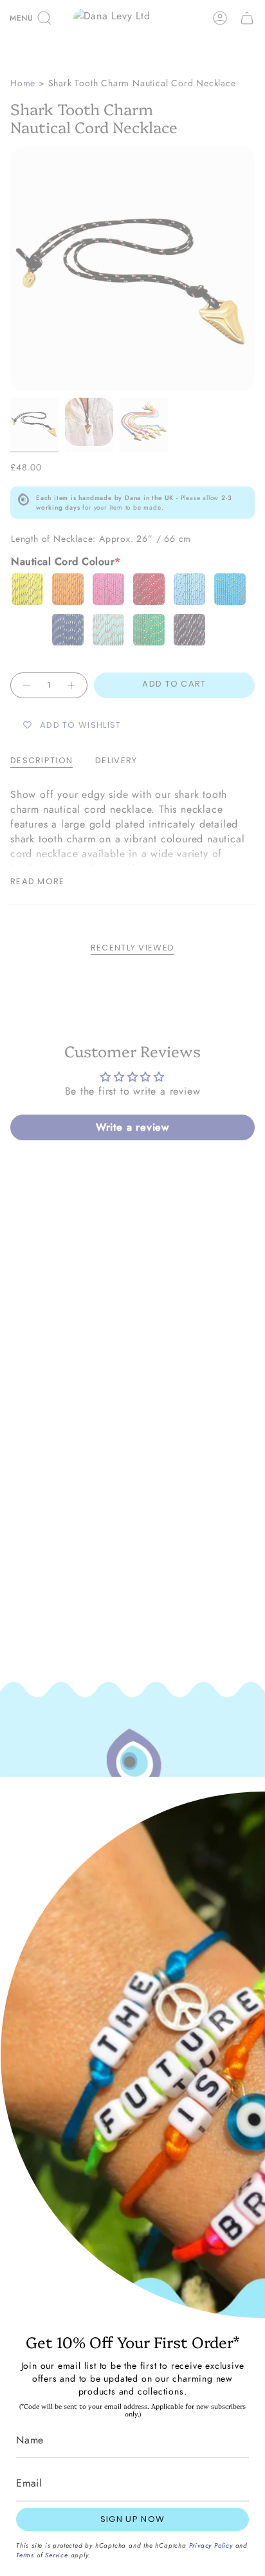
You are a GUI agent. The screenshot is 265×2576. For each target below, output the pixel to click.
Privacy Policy (211, 2545)
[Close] (246, 1796)
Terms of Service (42, 2555)
